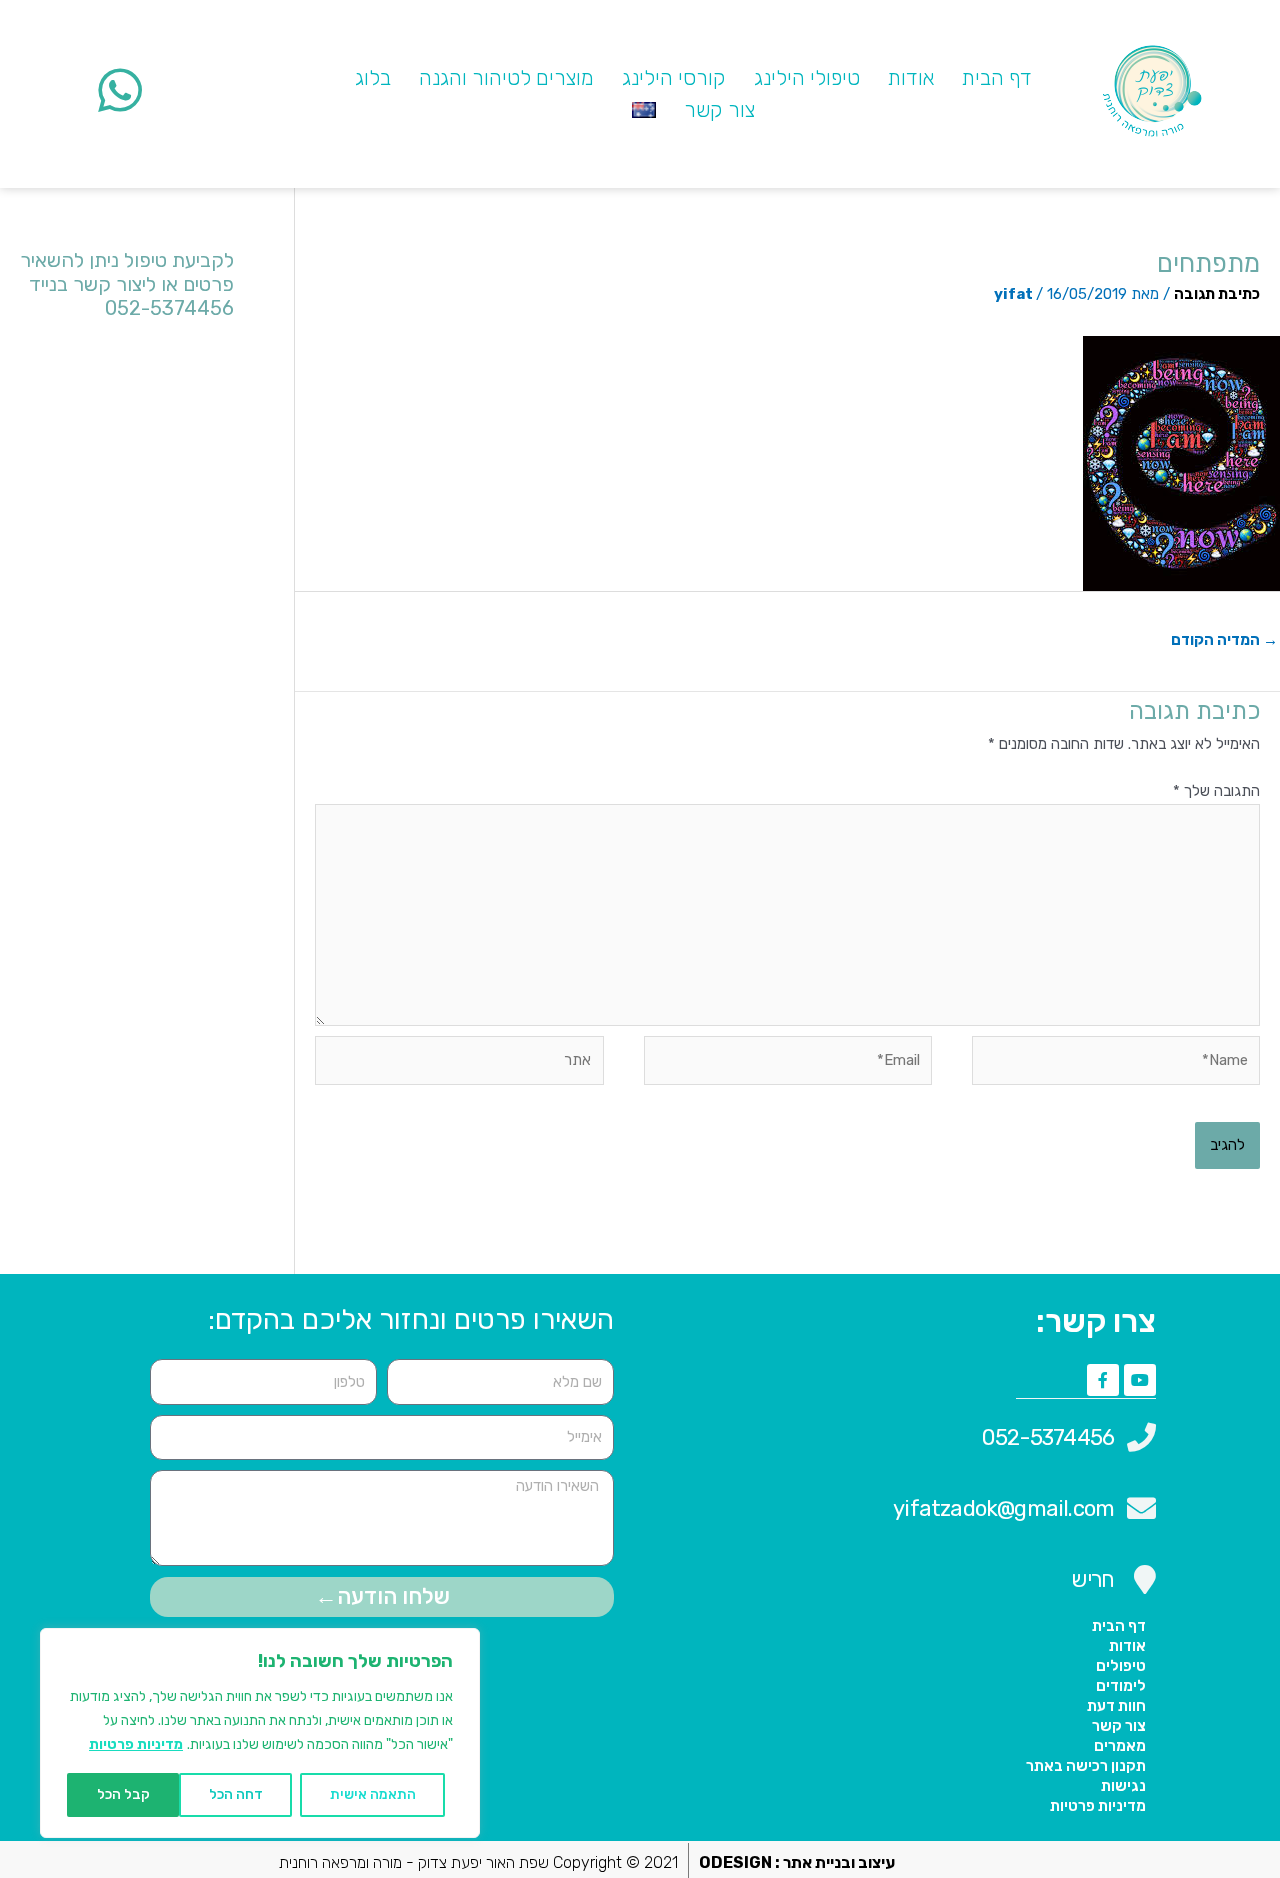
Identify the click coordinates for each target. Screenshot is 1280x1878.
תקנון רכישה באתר (1086, 1766)
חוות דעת (1116, 1706)
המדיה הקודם (1224, 640)
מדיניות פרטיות (136, 1744)
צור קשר (719, 109)
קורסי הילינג (674, 77)
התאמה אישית (373, 1794)
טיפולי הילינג (807, 77)
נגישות (1123, 1786)
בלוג (373, 77)
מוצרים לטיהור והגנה (506, 77)
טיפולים (1121, 1666)
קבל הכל (123, 1794)
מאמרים (1120, 1746)
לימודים (1121, 1686)
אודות (911, 77)
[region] (260, 1733)
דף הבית (997, 77)
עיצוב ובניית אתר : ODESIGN (797, 1862)
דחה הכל (236, 1794)
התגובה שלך (1216, 791)
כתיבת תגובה (1217, 294)
